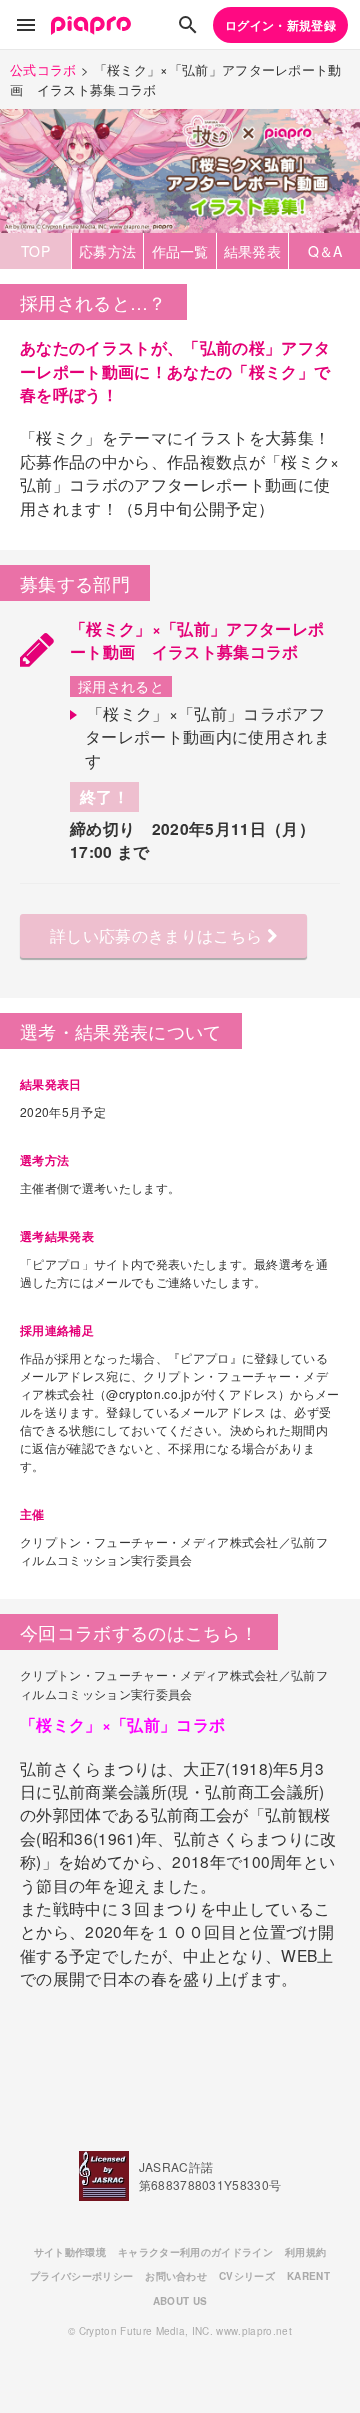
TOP (35, 251)
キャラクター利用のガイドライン (195, 2252)
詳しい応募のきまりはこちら (158, 935)
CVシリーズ (247, 2276)
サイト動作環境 (70, 2252)
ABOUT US (180, 2301)
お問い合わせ (176, 2276)
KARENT (308, 2276)
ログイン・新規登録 (280, 25)
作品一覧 (180, 251)
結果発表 (252, 251)
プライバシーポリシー (81, 2276)
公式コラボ (43, 69)
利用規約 (305, 2252)
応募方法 (107, 251)
